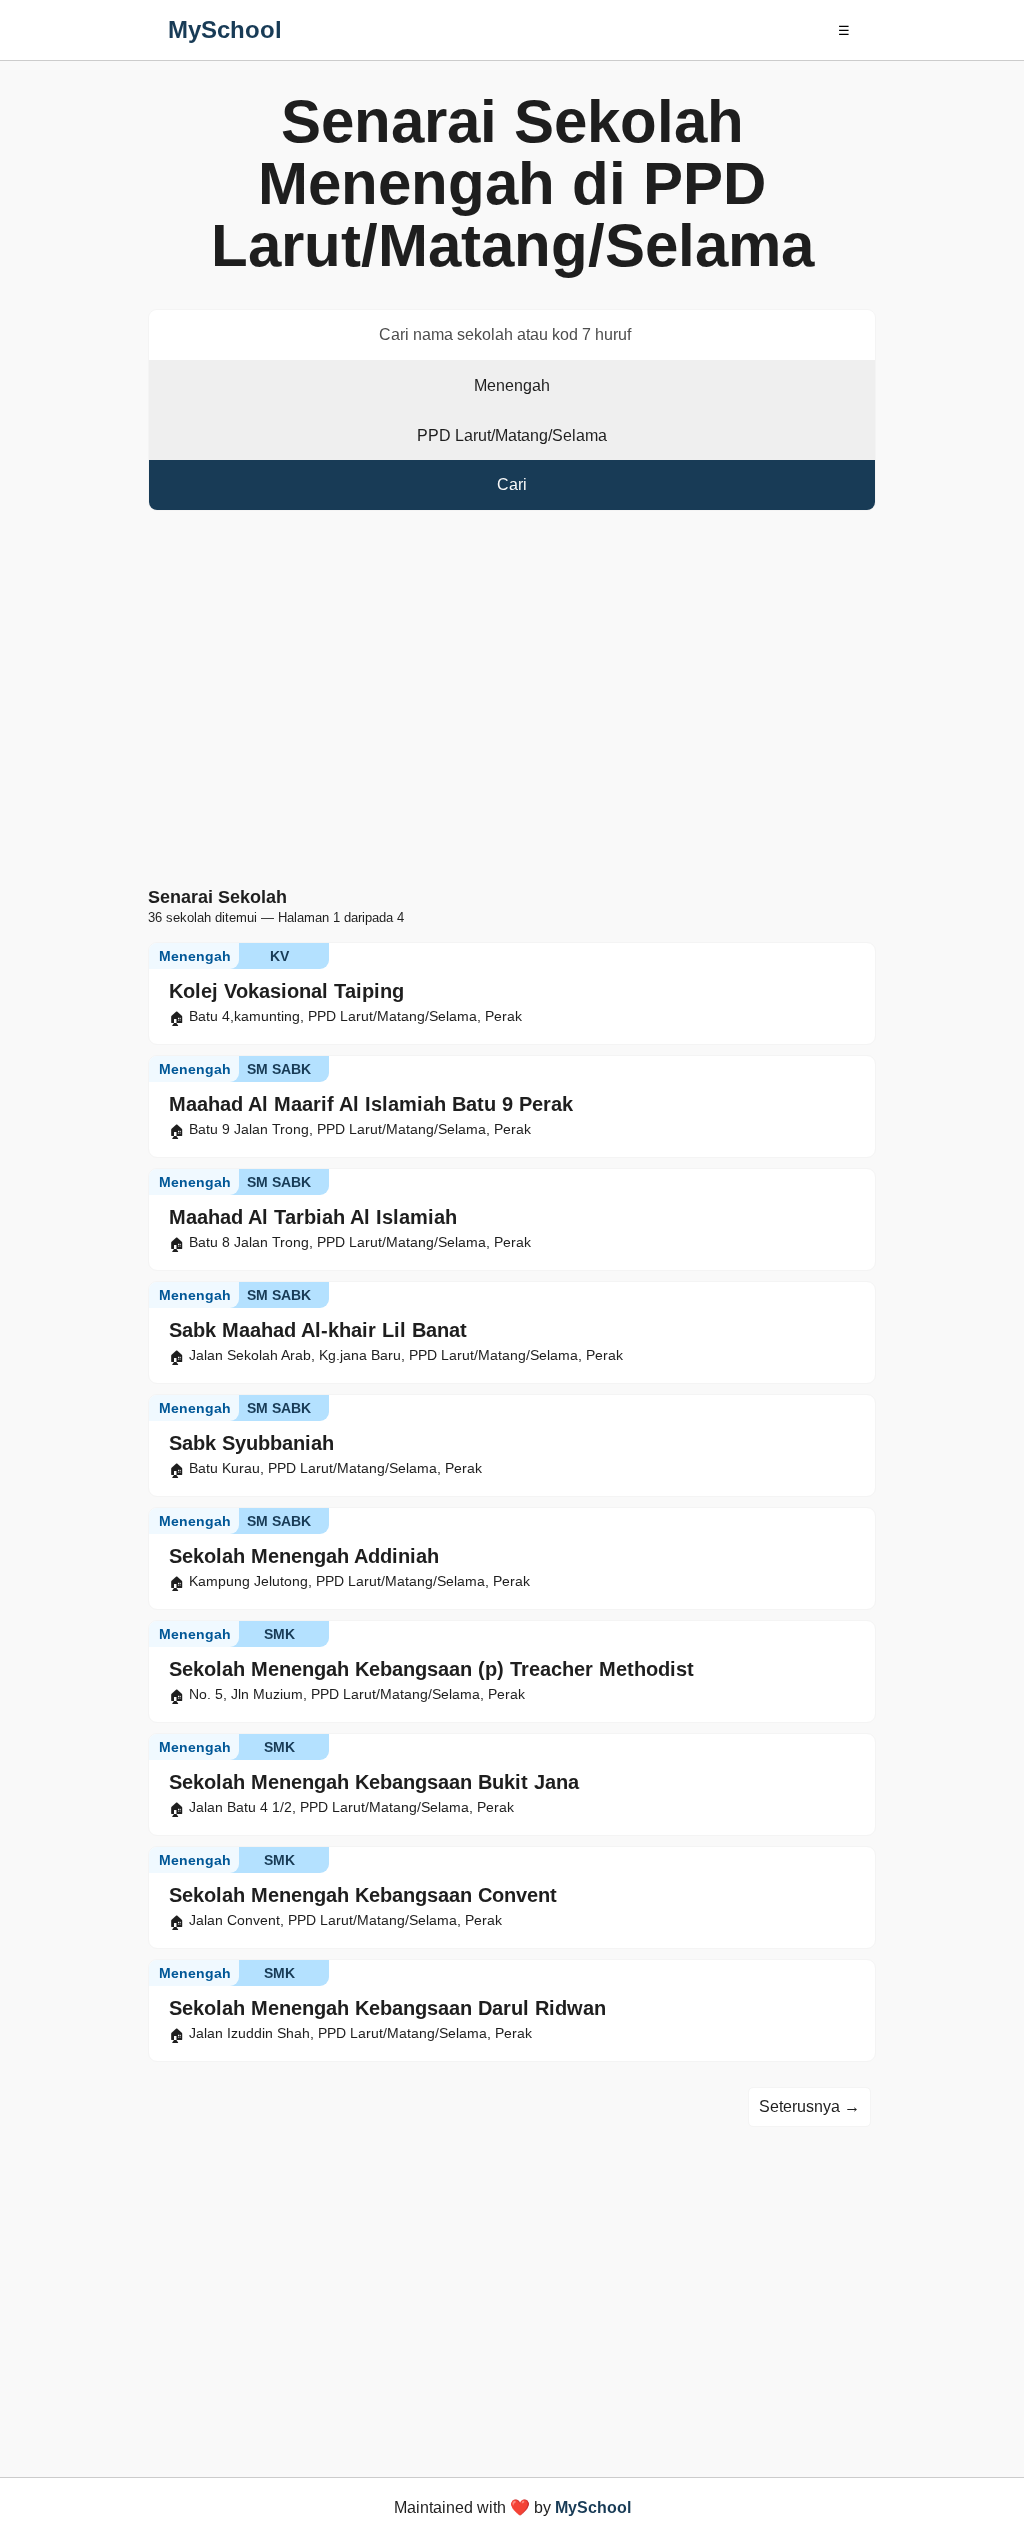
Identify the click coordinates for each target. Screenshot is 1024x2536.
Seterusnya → (809, 2106)
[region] (512, 703)
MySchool (225, 29)
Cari (512, 484)
